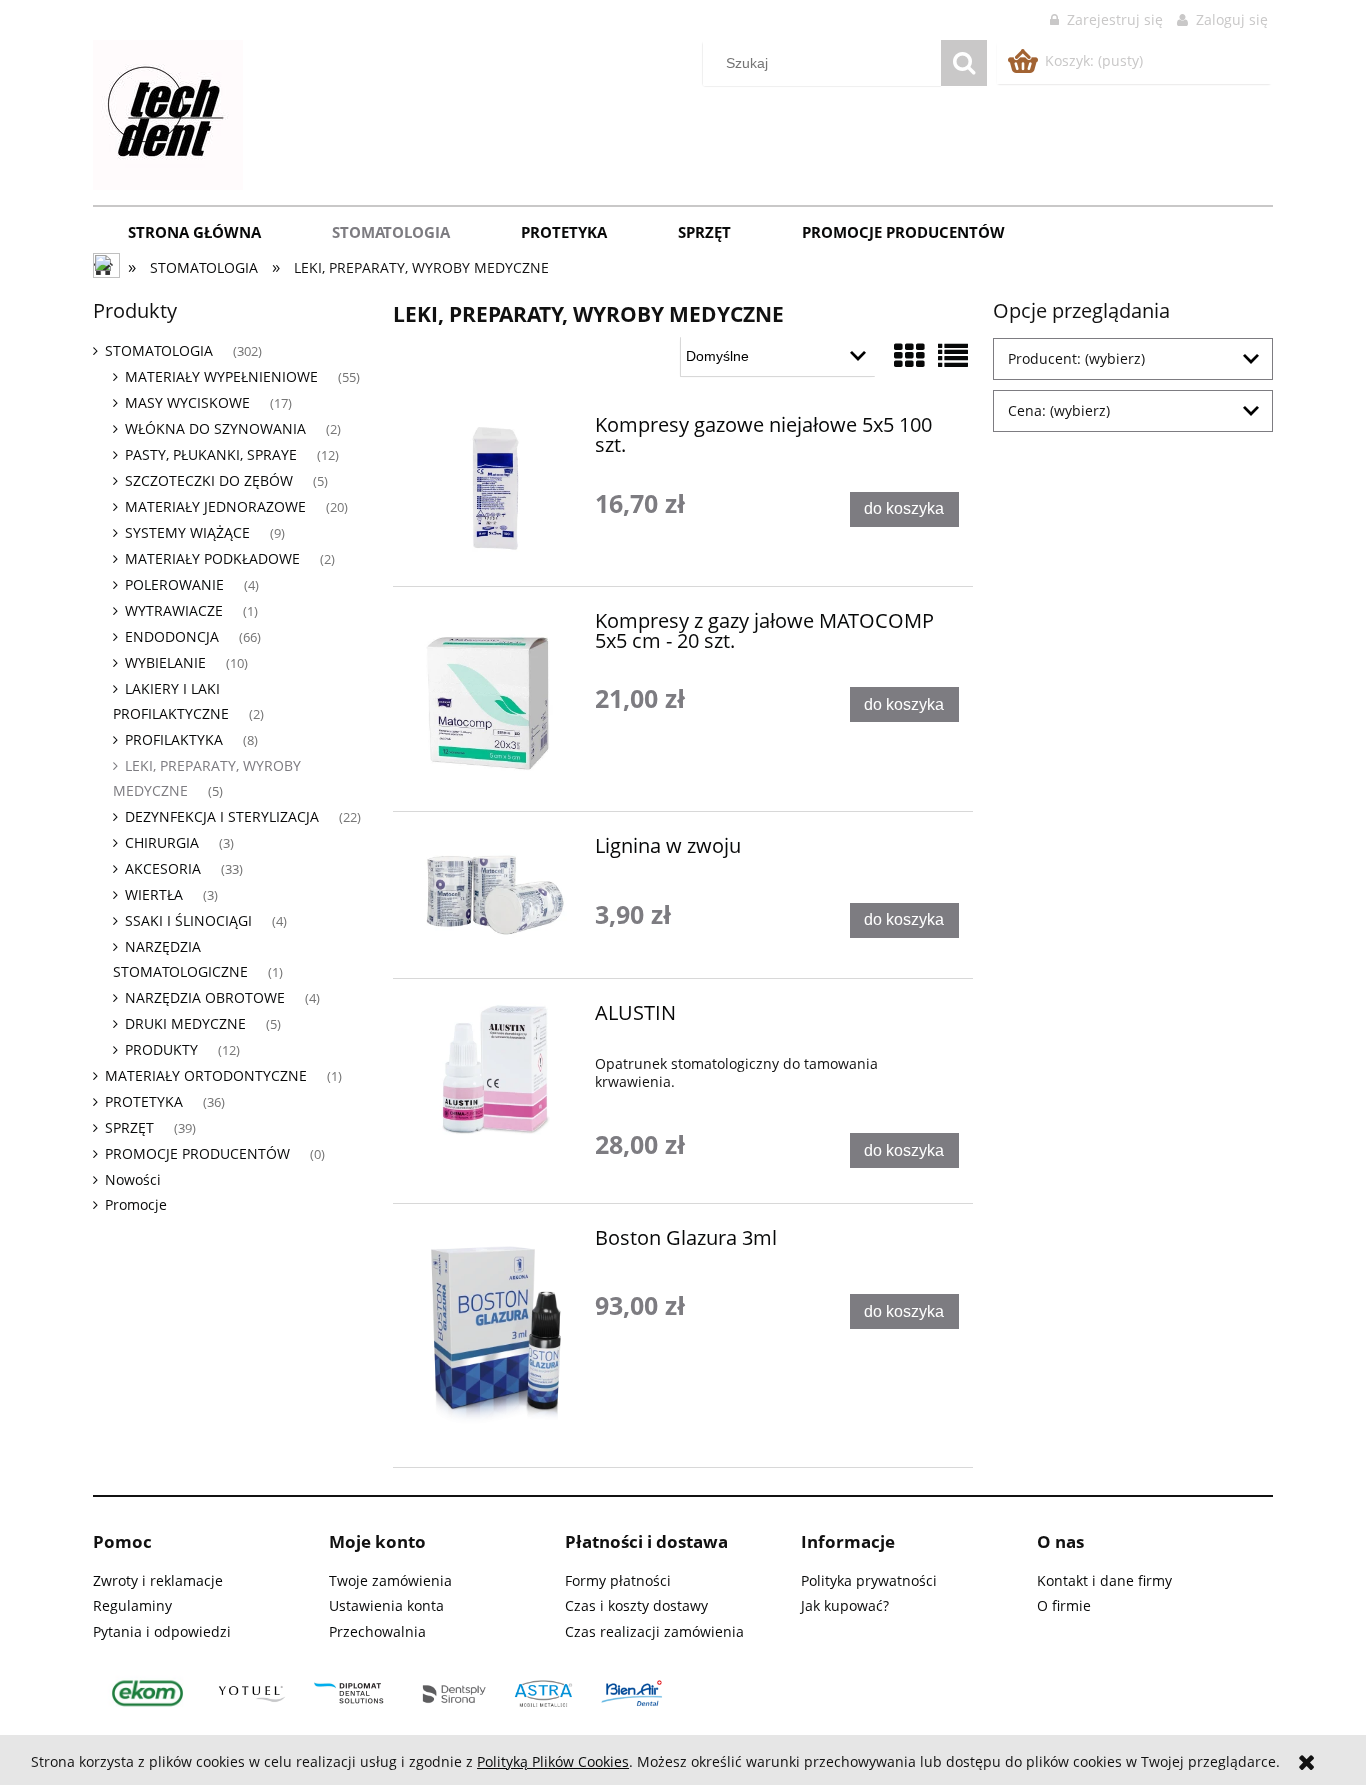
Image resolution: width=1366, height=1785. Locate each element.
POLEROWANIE (174, 584)
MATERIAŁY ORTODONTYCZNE (206, 1075)
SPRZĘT (129, 1127)
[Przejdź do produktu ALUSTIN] (495, 1069)
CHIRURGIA (162, 842)
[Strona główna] (168, 112)
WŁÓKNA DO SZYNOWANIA (215, 428)
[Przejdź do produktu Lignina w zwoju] (495, 894)
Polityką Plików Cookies (553, 1761)
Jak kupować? (845, 1605)
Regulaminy (132, 1605)
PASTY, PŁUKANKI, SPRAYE (211, 454)
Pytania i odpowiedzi (162, 1631)
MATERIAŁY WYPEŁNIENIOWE (221, 376)
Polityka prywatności (869, 1580)
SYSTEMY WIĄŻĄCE (187, 532)
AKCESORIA (163, 868)
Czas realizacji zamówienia (654, 1631)
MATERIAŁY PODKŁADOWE (212, 558)
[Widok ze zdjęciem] (909, 355)
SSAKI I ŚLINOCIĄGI (188, 920)
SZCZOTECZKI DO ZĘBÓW (209, 480)
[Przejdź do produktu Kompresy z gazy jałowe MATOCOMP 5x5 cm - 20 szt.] (495, 699)
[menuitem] (195, 232)
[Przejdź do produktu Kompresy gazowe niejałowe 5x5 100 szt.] (495, 488)
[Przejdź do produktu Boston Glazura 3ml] (495, 1335)
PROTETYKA (144, 1101)
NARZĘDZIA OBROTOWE (205, 997)
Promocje (136, 1204)
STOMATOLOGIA (159, 350)
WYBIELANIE (165, 662)
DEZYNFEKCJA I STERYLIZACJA (222, 816)
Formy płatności (618, 1580)
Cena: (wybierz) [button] (1059, 410)
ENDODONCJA (172, 636)
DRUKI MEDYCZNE (185, 1023)
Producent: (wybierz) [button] (1076, 358)
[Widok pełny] (953, 355)
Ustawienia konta (386, 1605)
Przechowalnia (377, 1631)
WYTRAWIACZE (174, 610)
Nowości (133, 1179)
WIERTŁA (154, 894)
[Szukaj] (964, 63)
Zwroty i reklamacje (158, 1580)
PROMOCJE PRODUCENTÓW (197, 1153)
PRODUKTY (161, 1049)
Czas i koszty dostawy (636, 1605)
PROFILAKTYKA (174, 739)
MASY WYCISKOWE (187, 402)
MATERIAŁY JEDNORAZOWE (215, 506)
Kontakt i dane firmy (1104, 1580)
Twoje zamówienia (390, 1580)
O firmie (1064, 1605)
